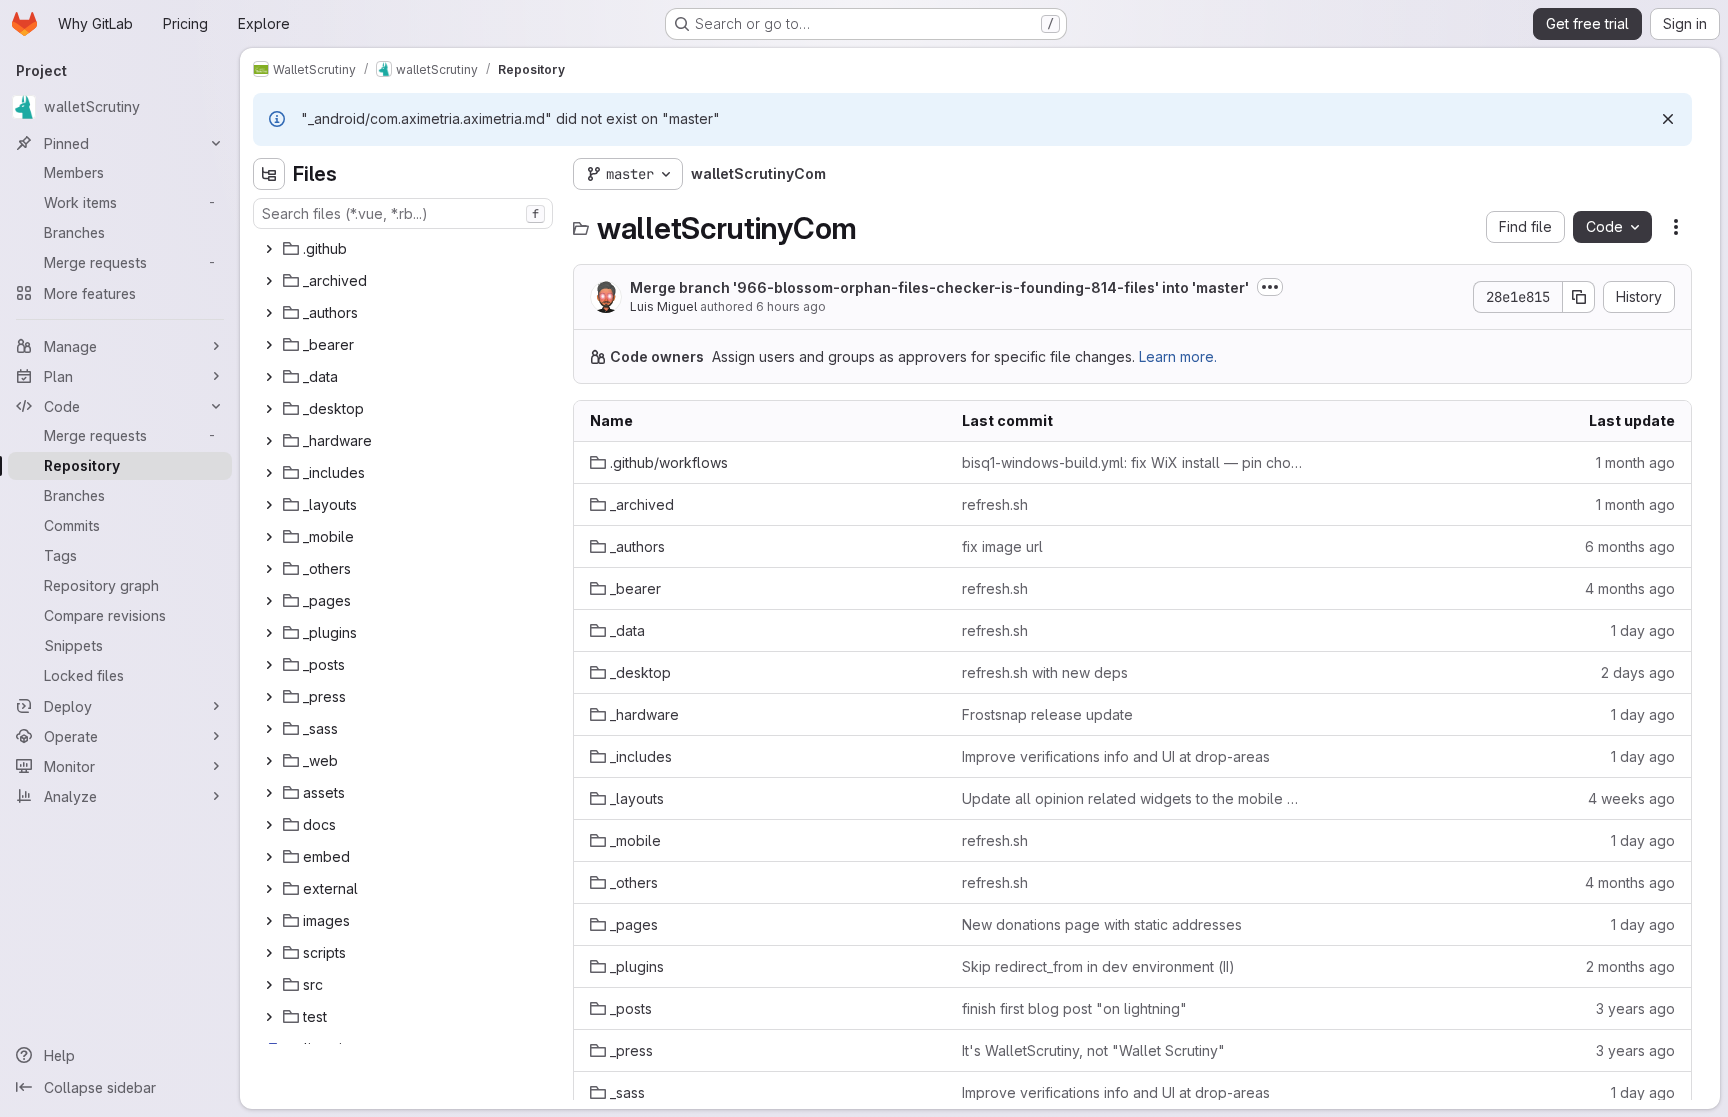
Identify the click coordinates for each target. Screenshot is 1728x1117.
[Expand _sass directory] (269, 729)
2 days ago (1638, 672)
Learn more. (1178, 356)
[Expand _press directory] (269, 697)
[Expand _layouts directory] (269, 505)
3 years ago (1635, 1008)
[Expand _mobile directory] (269, 537)
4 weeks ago (1631, 798)
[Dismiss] (1668, 119)
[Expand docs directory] (269, 825)
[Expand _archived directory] (269, 281)
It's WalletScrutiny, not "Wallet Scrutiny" (1093, 1050)
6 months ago (1630, 546)
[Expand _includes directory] (269, 473)
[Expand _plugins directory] (269, 633)
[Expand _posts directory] (269, 665)
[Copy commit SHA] (1579, 297)
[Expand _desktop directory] (269, 409)
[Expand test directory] (269, 1017)
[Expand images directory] (269, 921)
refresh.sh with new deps (1045, 672)
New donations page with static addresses (1102, 924)
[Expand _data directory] (269, 377)
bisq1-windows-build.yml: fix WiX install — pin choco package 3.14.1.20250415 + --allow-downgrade (1132, 462)
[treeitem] (405, 249)
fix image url (1002, 546)
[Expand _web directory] (269, 761)
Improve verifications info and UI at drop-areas (1116, 756)
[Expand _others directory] (269, 569)
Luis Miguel (663, 306)
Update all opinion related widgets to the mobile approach (1132, 798)
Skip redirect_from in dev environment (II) (1098, 966)
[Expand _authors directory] (269, 313)
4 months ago (1630, 588)
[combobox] (403, 213)
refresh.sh (995, 504)
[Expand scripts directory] (269, 953)
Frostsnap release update (1047, 714)
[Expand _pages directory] (269, 601)
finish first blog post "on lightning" (1074, 1008)
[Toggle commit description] (1270, 287)
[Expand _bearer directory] (269, 345)
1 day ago (1643, 630)
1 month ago (1635, 462)
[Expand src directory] (269, 985)
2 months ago (1630, 966)
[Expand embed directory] (269, 857)
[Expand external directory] (269, 889)
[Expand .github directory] (269, 249)
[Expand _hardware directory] (269, 441)
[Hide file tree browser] (269, 174)
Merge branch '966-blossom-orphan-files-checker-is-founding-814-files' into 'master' (939, 287)
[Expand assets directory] (269, 793)
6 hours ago (791, 306)
